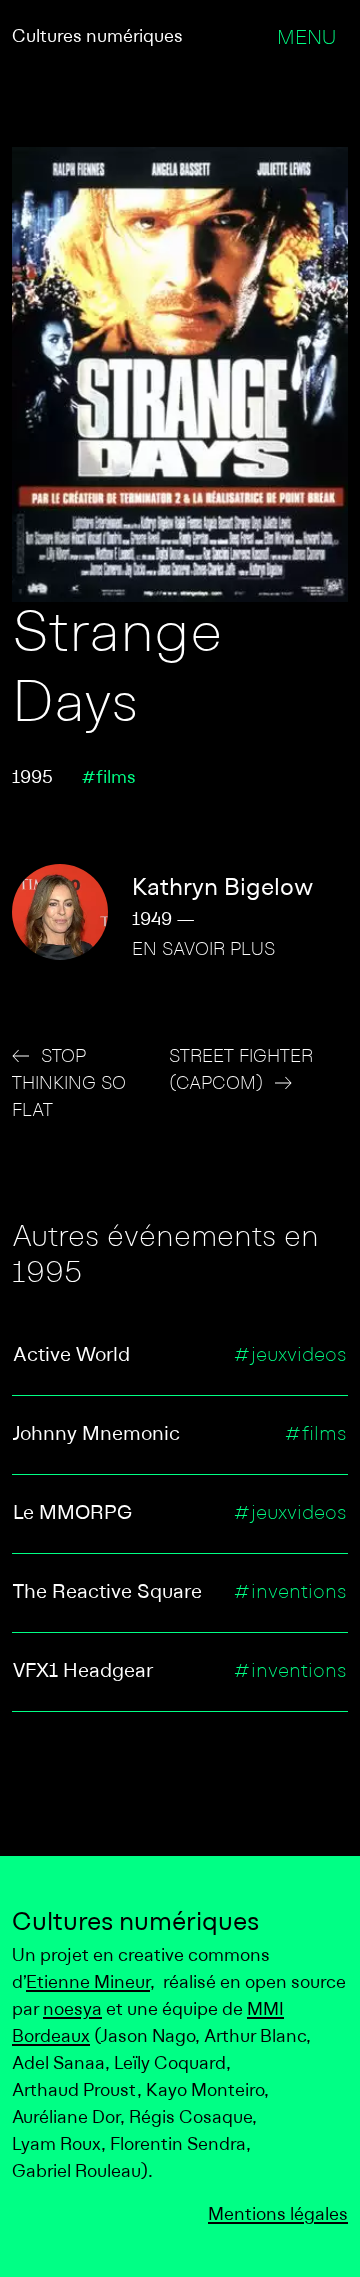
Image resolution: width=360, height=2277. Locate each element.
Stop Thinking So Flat (69, 1084)
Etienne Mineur (88, 1983)
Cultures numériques (97, 37)
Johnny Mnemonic (96, 1435)
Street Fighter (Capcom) (241, 1071)
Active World (71, 1356)
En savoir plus (203, 950)
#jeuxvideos (290, 1356)
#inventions (290, 1593)
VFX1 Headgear (83, 1672)
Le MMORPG (72, 1514)
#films (108, 778)
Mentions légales (278, 2215)
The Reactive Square (107, 1593)
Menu (306, 39)
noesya (72, 2010)
